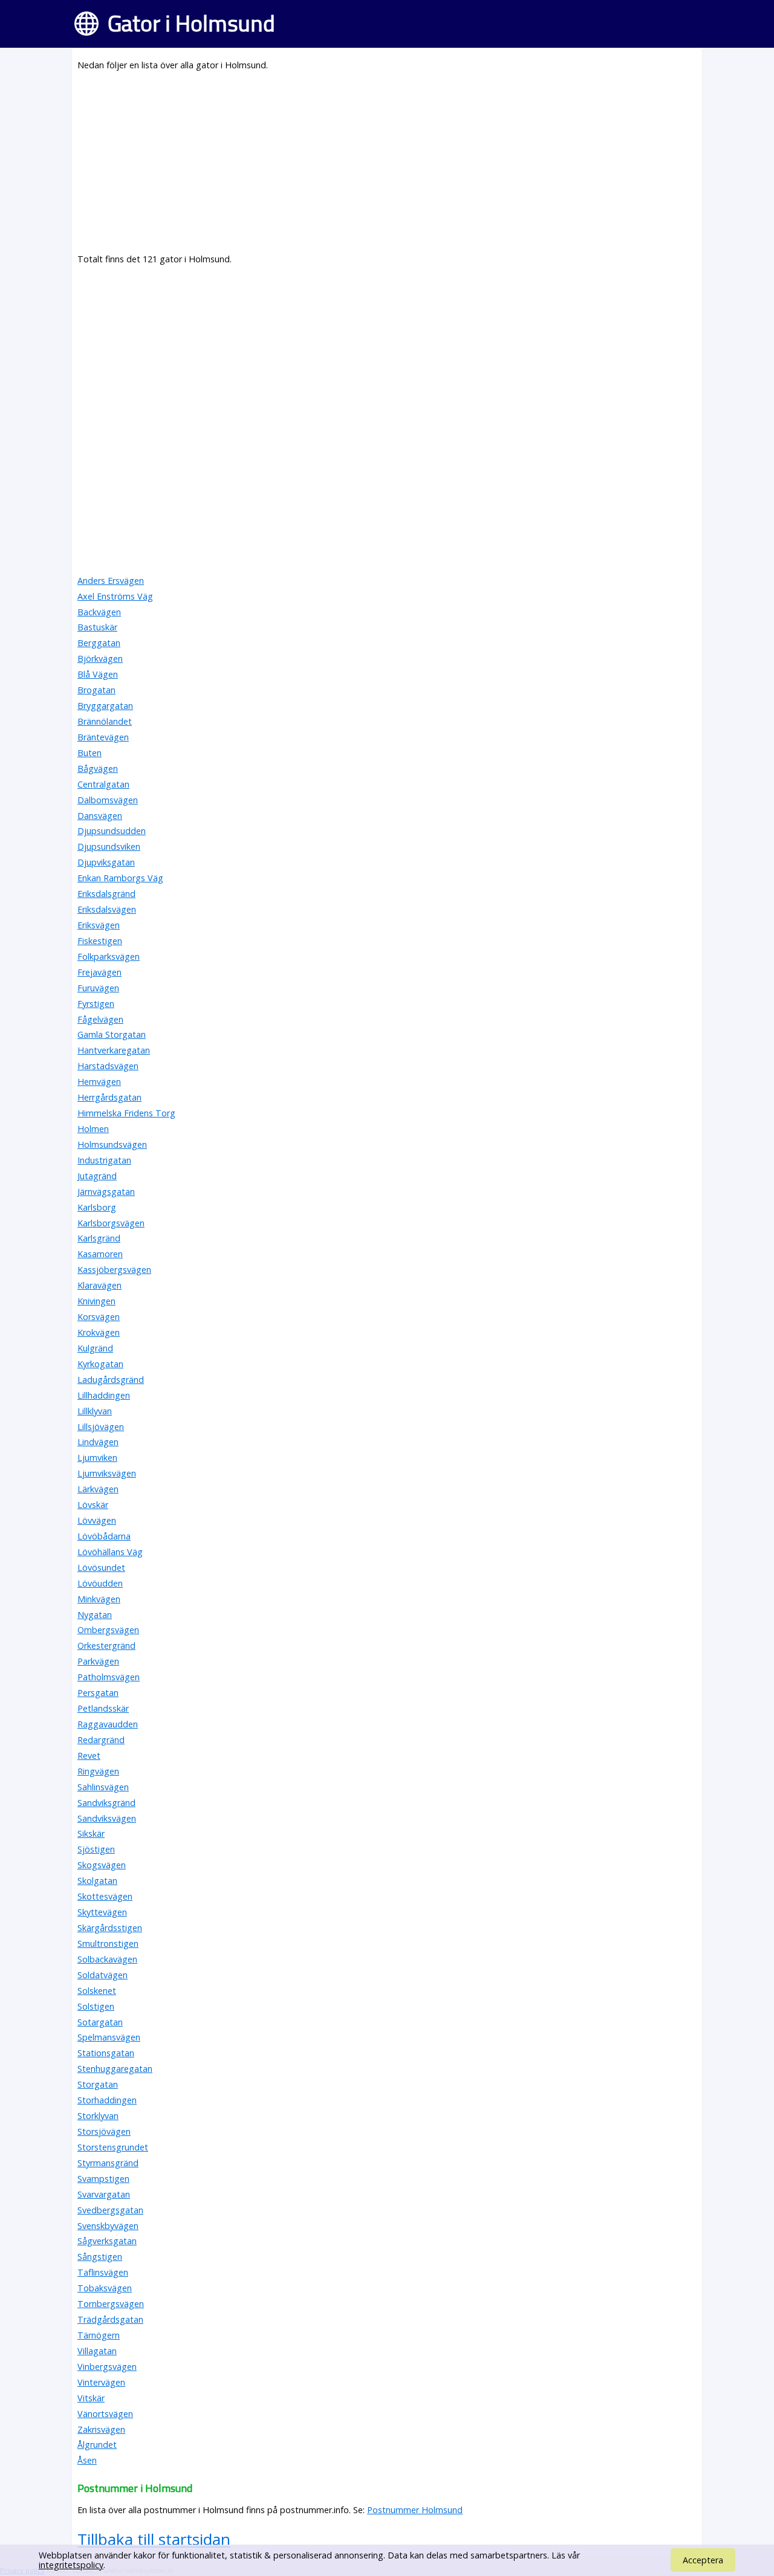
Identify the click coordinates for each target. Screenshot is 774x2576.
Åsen (87, 2460)
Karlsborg (97, 1207)
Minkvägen (99, 1599)
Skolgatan (97, 1881)
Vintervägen (101, 2382)
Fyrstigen (96, 1004)
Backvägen (99, 612)
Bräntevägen (103, 737)
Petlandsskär (103, 1708)
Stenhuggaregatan (115, 2069)
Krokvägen (99, 1332)
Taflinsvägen (103, 2272)
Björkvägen (100, 659)
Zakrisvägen (101, 2429)
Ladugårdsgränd (111, 1380)
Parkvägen (98, 1661)
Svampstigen (103, 2179)
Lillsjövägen (101, 1427)
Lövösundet (101, 1568)
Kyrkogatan (100, 1364)
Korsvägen (99, 1317)
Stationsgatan (106, 2053)
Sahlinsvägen (103, 1787)
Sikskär (91, 1833)
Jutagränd (97, 1176)
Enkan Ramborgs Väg (120, 878)
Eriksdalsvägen (107, 909)
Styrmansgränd (108, 2163)
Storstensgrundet (113, 2147)
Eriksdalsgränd (106, 894)
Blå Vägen (98, 674)
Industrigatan (104, 1160)
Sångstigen (100, 2257)
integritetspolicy (71, 2565)
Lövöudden (100, 1583)
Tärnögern (99, 2335)
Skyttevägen (102, 1912)
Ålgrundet (97, 2445)
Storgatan (98, 2084)
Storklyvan (98, 2116)
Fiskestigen (100, 941)
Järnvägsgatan (106, 1192)
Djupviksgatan (106, 862)
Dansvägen (100, 816)
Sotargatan (100, 2022)
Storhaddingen (107, 2100)
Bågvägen (98, 769)
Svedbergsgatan (110, 2210)
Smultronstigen (108, 1943)
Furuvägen (98, 988)
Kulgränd (95, 1348)
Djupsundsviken (109, 846)
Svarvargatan (104, 2194)
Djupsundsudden (112, 831)
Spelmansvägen (109, 2037)
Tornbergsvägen (111, 2304)
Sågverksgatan (107, 2241)
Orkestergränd (106, 1646)
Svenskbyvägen (108, 2226)
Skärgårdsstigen (110, 1928)
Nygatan (95, 1615)
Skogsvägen (102, 1865)
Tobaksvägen (105, 2288)
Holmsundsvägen (112, 1144)
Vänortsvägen (105, 2414)
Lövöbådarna (104, 1536)
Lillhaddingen (104, 1395)
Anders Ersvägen (111, 581)
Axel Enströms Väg (115, 596)
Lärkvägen (98, 1489)
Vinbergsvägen (107, 2367)
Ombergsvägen (108, 1630)
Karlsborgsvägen (111, 1223)
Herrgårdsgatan (109, 1097)
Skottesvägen (105, 1896)
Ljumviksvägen (107, 1473)
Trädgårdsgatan (110, 2319)
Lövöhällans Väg (110, 1552)
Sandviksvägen (107, 1818)
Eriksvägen (99, 925)
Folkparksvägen (109, 956)
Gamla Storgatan (112, 1034)
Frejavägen (99, 972)
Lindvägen (98, 1442)
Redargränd (101, 1740)
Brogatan (96, 690)
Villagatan (97, 2351)
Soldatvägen (102, 1975)
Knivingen (96, 1301)
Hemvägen (99, 1082)
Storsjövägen (104, 2131)
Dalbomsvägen (108, 800)
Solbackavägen (107, 1959)
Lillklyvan (95, 1411)
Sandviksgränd (106, 1803)
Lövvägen (97, 1520)
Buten (89, 753)
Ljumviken (97, 1458)
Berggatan (99, 643)
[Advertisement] (387, 167)
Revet (89, 1756)
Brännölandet (105, 721)
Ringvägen (98, 1771)
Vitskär (91, 2398)
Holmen (93, 1129)
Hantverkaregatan (114, 1050)
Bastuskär (97, 627)
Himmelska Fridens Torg (126, 1113)
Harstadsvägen (108, 1066)
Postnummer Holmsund (415, 2510)
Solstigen (96, 2006)
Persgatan (98, 1693)
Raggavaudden (108, 1724)
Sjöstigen (96, 1849)
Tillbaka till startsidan (154, 2539)
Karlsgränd (99, 1238)
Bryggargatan (105, 706)
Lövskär (93, 1505)
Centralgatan (103, 784)
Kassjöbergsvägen (114, 1270)
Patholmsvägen (109, 1677)
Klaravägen (99, 1285)
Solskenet (97, 1991)
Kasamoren (100, 1254)
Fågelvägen (100, 1019)
